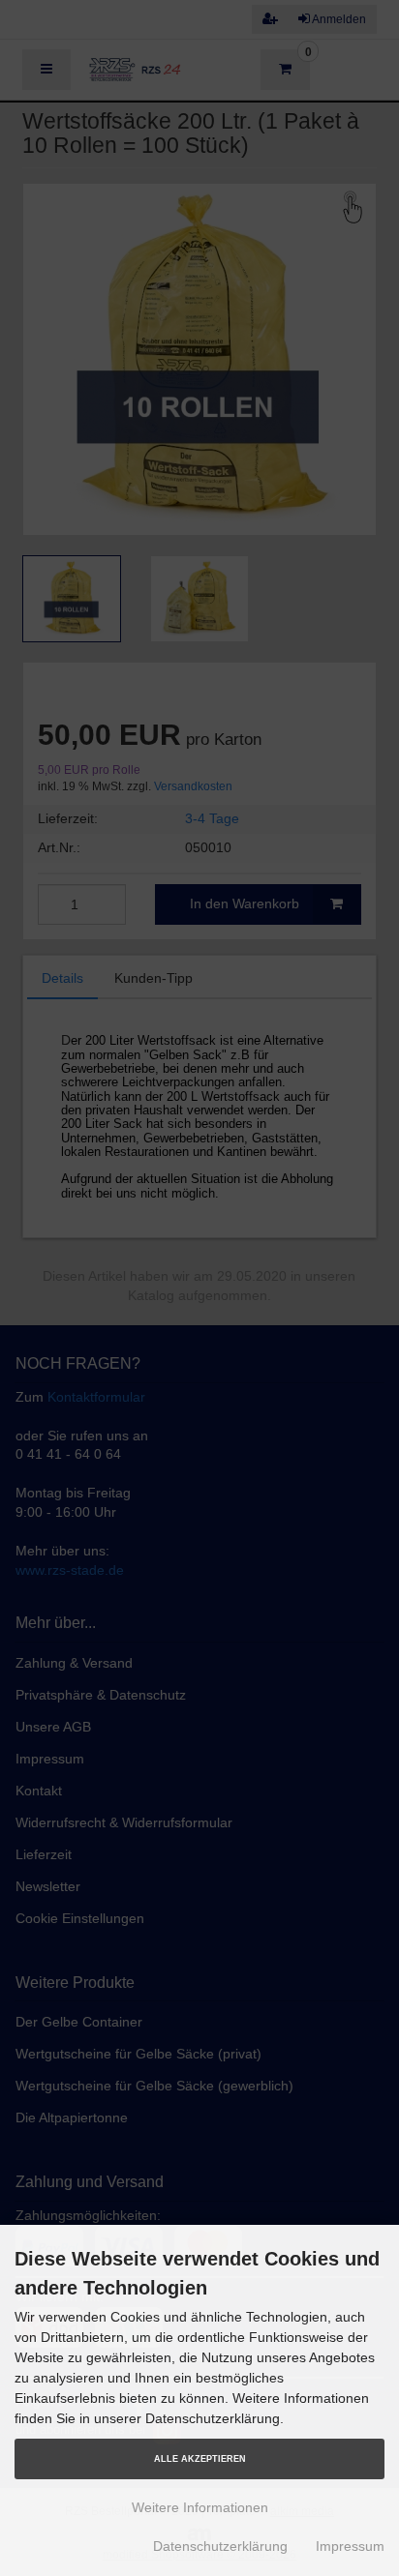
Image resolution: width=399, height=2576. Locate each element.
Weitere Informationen (200, 2507)
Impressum (350, 2546)
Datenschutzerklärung (220, 2546)
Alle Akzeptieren (200, 2459)
